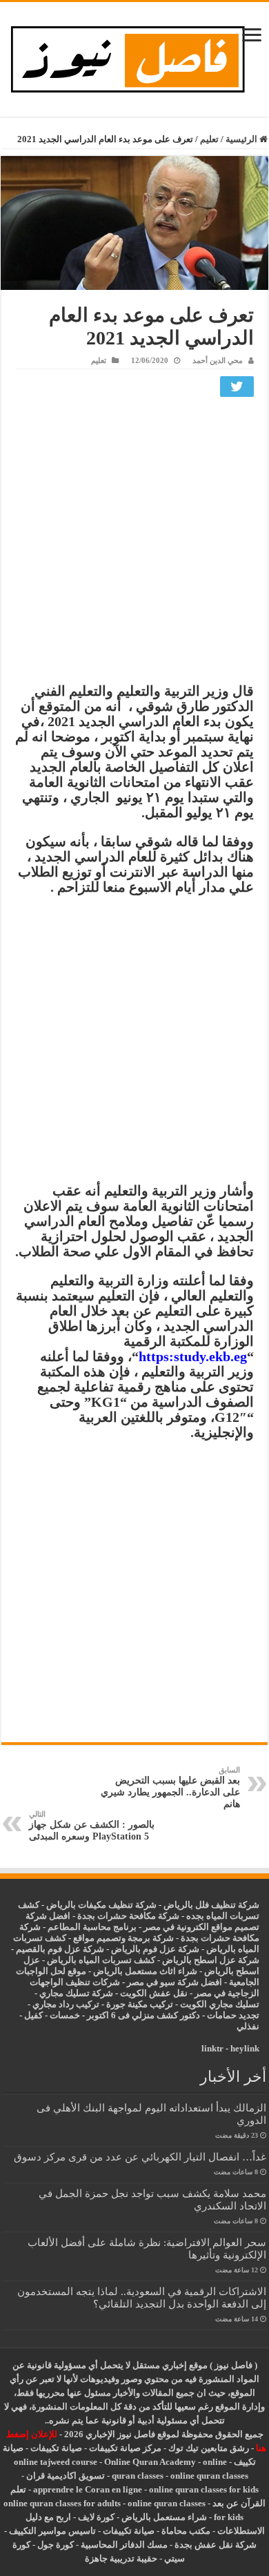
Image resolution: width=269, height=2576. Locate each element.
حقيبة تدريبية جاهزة (121, 2558)
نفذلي (248, 2026)
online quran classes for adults (62, 2503)
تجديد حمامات (233, 2015)
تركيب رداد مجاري (66, 2004)
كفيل (33, 2015)
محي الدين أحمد (218, 360)
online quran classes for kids (204, 2489)
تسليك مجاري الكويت (220, 2004)
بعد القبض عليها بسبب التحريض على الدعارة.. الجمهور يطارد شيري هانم (170, 1787)
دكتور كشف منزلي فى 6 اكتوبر (143, 2015)
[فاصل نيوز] (135, 56)
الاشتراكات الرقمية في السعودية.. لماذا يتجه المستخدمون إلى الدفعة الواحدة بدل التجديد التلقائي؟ (142, 2297)
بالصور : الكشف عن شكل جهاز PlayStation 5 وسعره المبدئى (92, 1826)
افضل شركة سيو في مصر (175, 1982)
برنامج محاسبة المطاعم (92, 1927)
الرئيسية (242, 139)
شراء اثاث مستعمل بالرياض (145, 1971)
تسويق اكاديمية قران (66, 2476)
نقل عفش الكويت (154, 1993)
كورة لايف (96, 2517)
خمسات (65, 2015)
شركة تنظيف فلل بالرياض (211, 1905)
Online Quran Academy (150, 2462)
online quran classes (209, 2476)
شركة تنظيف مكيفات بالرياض (101, 1905)
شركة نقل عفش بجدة (216, 2545)
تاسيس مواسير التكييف (52, 2531)
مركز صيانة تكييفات (125, 2448)
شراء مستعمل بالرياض (164, 2517)
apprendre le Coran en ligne (88, 2489)
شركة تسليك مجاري (76, 1993)
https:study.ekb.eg (193, 1356)
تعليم (209, 139)
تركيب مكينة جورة (140, 2004)
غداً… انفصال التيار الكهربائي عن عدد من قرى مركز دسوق (140, 2157)
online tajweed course (56, 2462)
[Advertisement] (134, 543)
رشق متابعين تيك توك (209, 2448)
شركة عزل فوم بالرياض (155, 1949)
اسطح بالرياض (232, 1971)
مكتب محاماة (186, 2531)
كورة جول (54, 2545)
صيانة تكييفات (56, 2448)
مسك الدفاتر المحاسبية (124, 2545)
